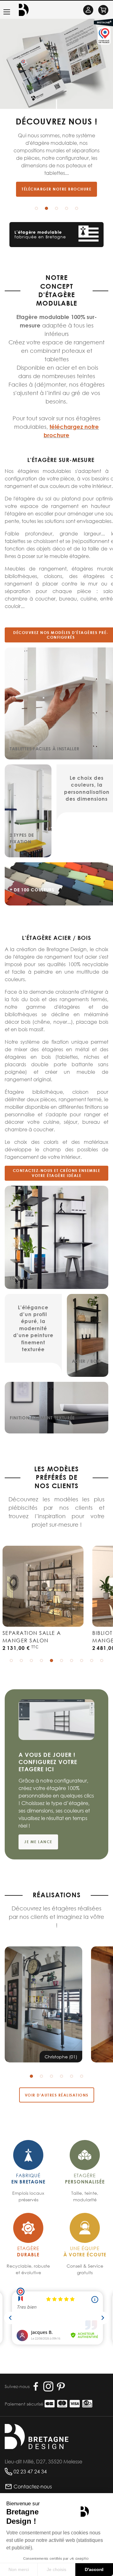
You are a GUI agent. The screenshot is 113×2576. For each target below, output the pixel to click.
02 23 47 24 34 (30, 2471)
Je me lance (38, 1842)
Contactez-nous (33, 2486)
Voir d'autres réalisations (57, 2095)
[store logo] (24, 10)
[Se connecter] (88, 10)
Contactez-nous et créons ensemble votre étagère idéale (57, 1173)
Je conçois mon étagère (58, 180)
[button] (36, 208)
